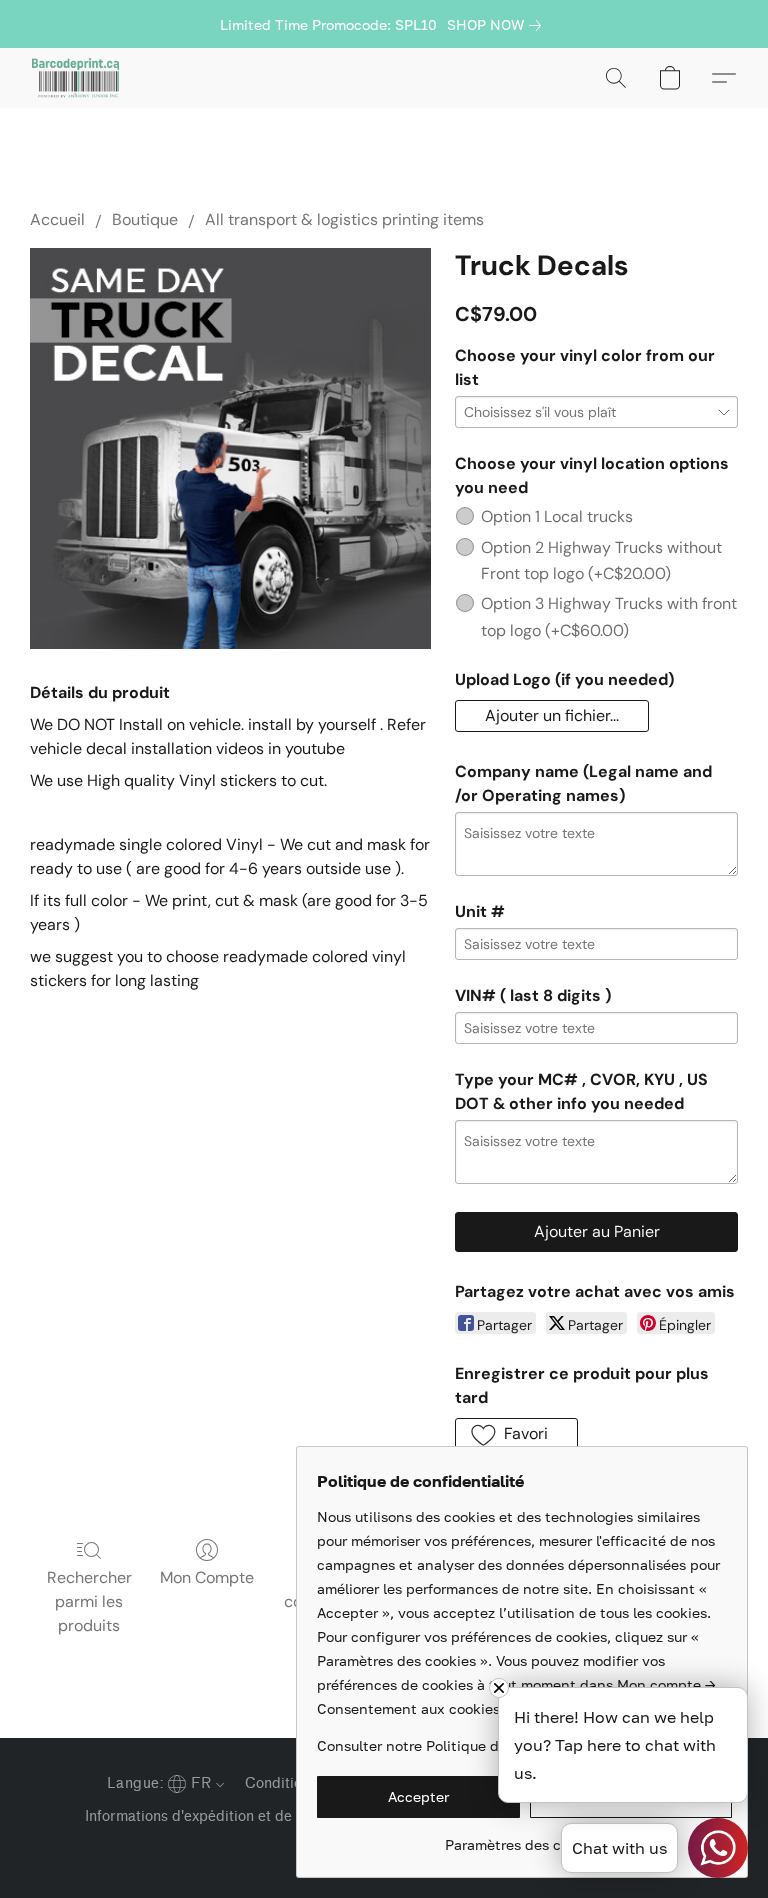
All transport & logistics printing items (344, 219)
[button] (75, 78)
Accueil (57, 219)
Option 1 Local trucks (557, 516)
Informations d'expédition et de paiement (221, 1816)
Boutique (145, 219)
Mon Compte (207, 1577)
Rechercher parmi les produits (89, 1601)
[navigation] (163, 1782)
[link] (498, 25)
